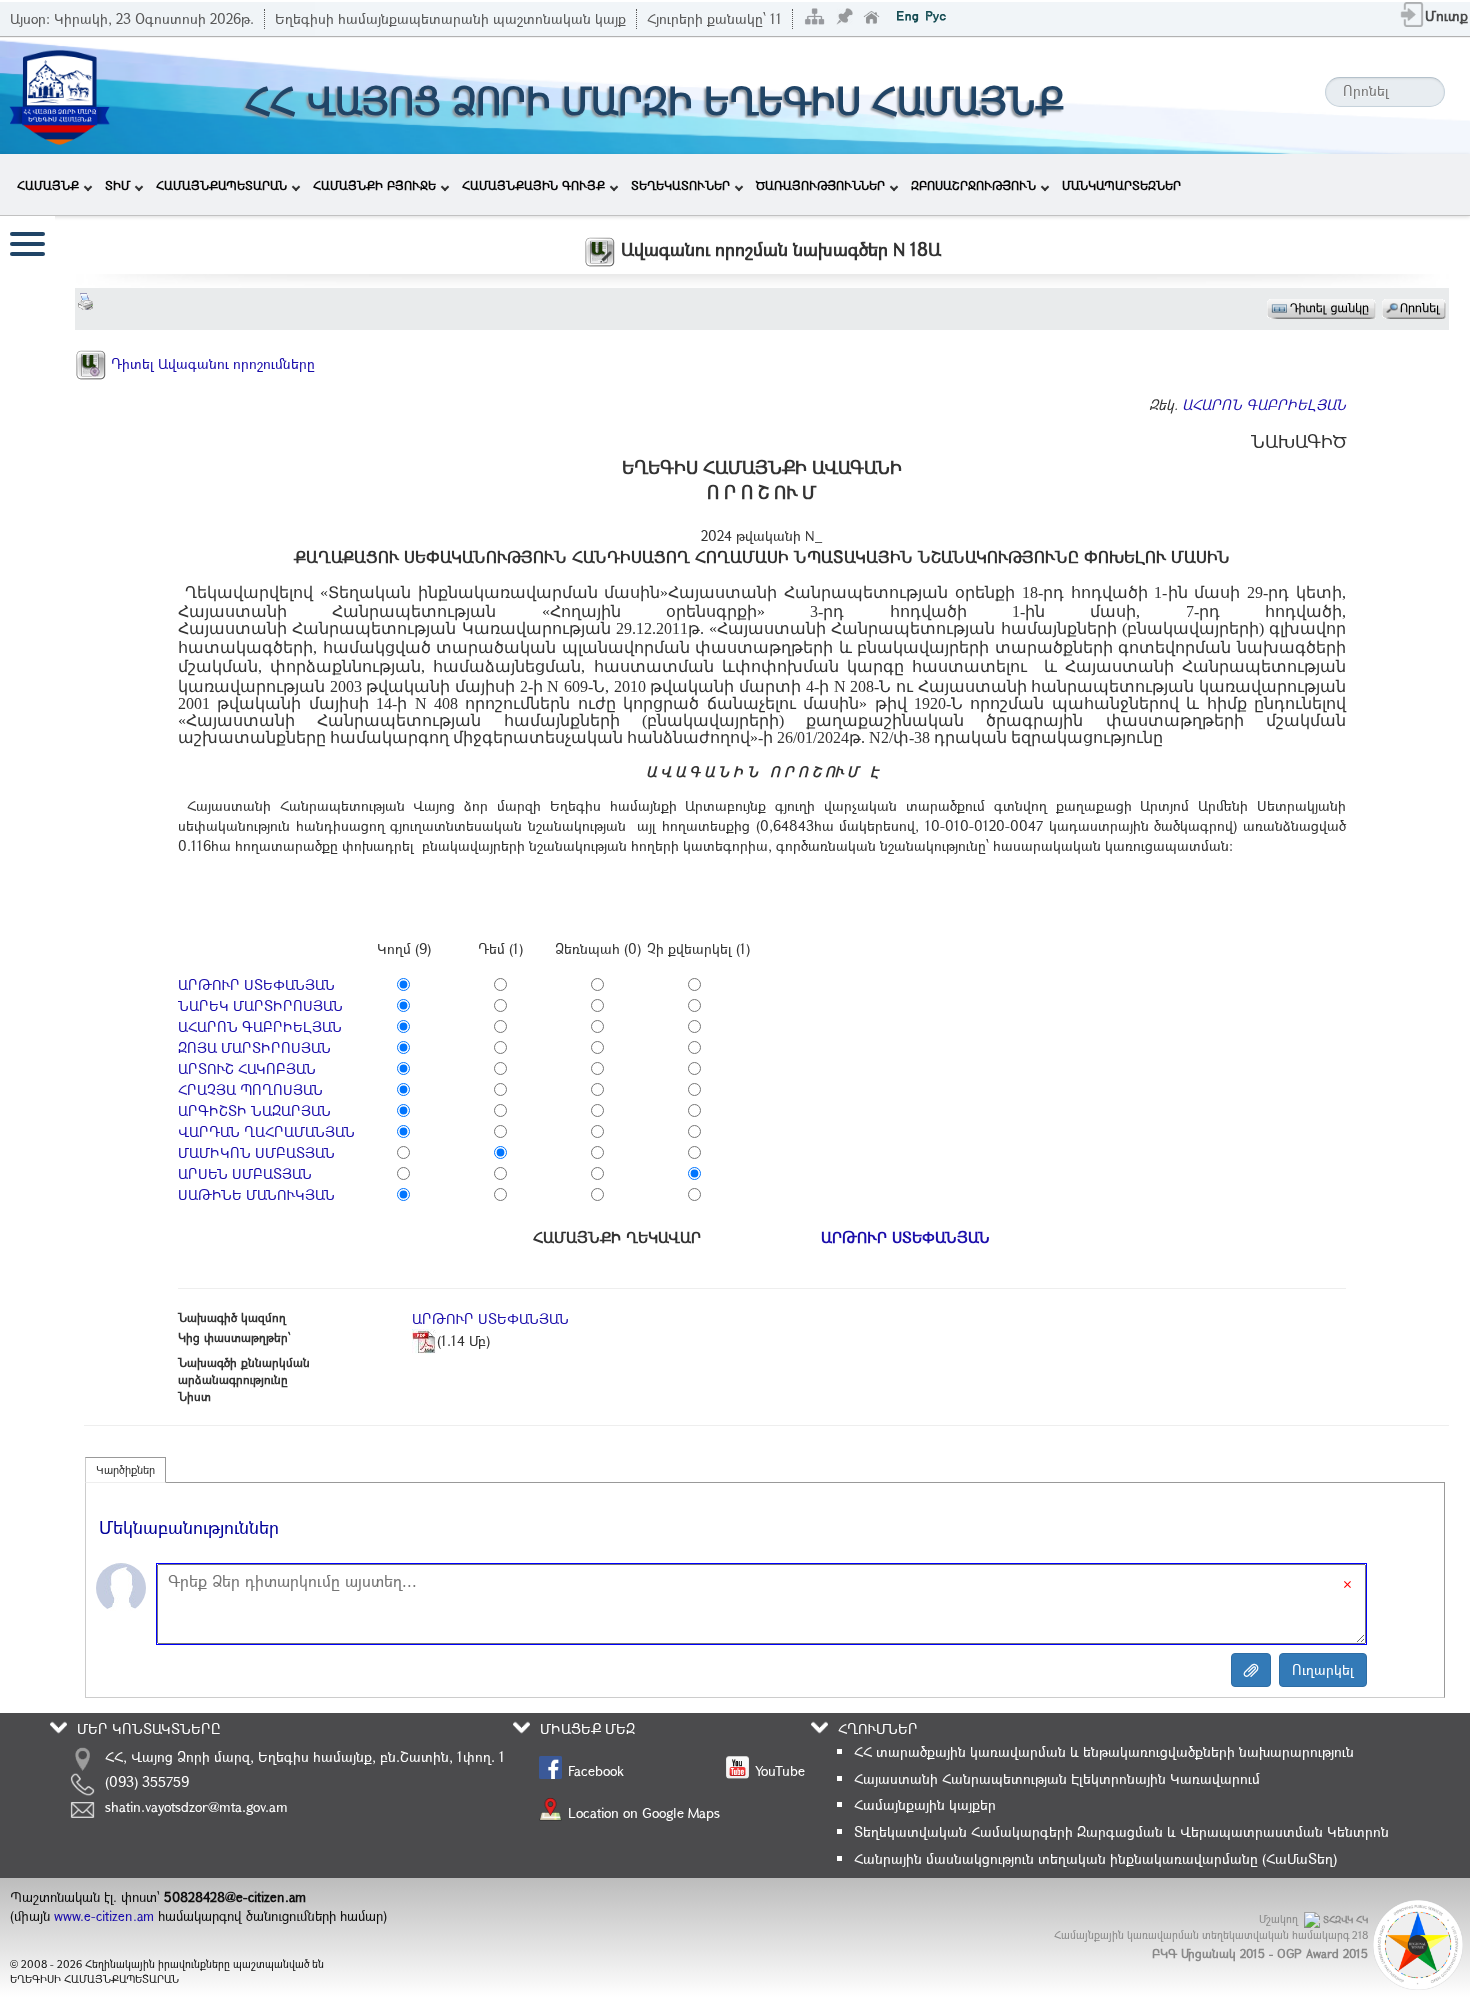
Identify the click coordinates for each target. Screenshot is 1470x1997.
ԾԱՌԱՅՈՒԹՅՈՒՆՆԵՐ (820, 185)
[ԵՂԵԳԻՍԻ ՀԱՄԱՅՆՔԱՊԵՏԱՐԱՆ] (59, 93)
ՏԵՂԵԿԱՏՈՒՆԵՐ (680, 185)
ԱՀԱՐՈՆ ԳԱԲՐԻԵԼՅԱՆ (1264, 404)
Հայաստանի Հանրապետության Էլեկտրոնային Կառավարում (1057, 1778)
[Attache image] (1251, 1670)
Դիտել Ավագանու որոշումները (211, 363)
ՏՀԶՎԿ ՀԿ (1345, 1919)
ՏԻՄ (117, 185)
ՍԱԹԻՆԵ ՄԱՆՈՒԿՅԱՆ (256, 1194)
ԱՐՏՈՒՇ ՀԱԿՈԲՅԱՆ (247, 1068)
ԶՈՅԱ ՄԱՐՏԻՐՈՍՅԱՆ (254, 1047)
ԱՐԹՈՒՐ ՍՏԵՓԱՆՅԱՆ (256, 984)
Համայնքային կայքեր (925, 1804)
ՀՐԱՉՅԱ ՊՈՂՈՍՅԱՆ (250, 1089)
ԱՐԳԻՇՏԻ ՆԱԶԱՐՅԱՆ (254, 1110)
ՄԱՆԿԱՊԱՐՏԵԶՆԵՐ (1121, 185)
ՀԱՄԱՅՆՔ (48, 185)
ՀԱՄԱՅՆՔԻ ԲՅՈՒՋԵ (374, 185)
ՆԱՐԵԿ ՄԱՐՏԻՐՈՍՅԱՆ (260, 1005)
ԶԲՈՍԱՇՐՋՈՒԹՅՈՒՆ (973, 185)
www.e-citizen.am (104, 1916)
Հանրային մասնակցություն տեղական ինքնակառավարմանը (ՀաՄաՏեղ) (1095, 1858)
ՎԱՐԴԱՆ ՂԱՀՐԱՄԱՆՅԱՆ (266, 1131)
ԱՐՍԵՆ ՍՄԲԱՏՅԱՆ (245, 1173)
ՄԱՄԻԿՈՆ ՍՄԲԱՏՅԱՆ (256, 1152)
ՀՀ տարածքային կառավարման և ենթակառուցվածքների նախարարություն (1104, 1751)
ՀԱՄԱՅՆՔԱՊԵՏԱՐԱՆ (221, 185)
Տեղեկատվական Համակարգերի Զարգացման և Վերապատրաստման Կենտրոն (1121, 1831)
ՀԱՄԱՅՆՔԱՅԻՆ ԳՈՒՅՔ (533, 185)
